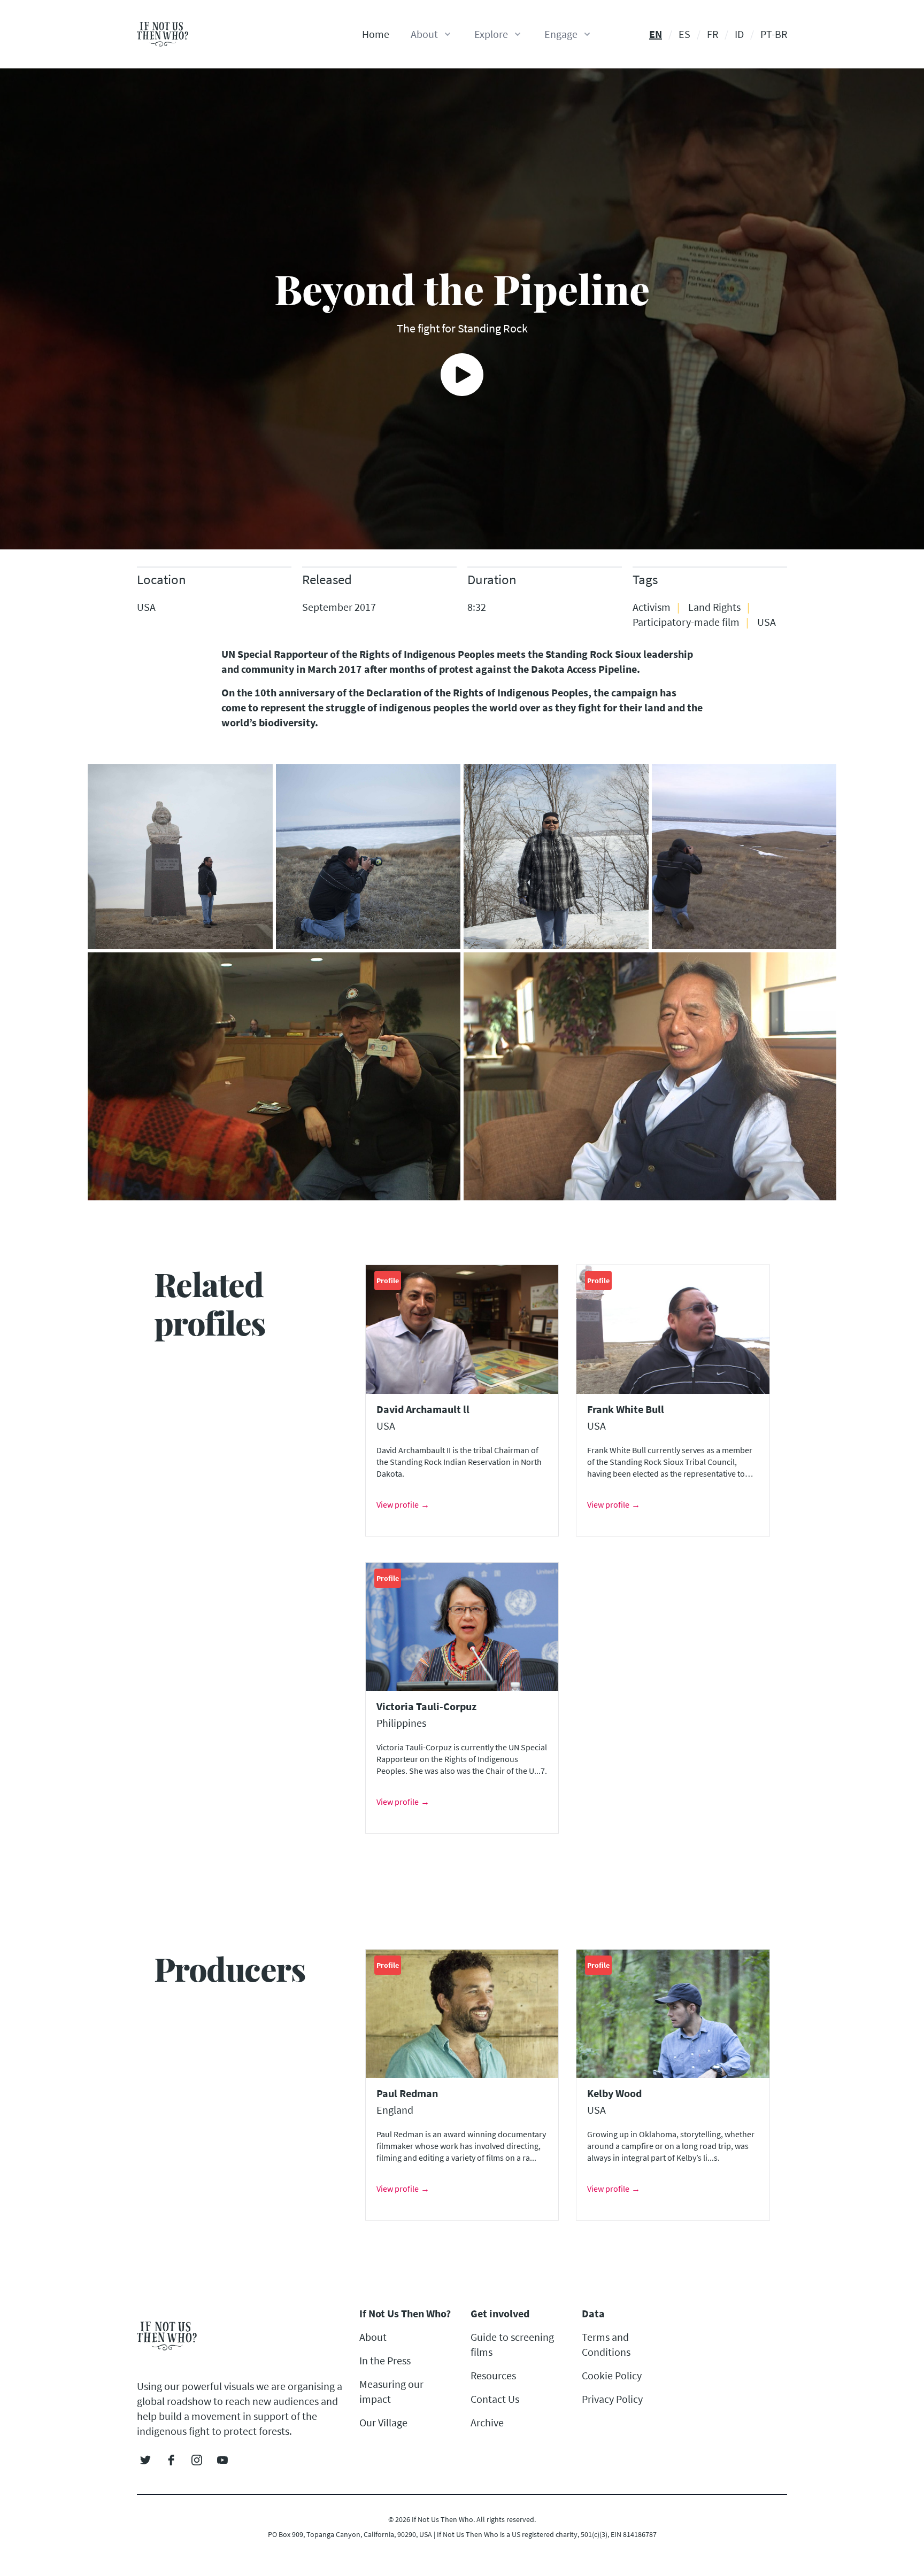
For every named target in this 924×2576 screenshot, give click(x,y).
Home (376, 34)
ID (739, 34)
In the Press (385, 2360)
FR (713, 34)
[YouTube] (222, 2460)
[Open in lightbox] (180, 857)
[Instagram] (197, 2460)
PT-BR (774, 34)
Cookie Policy (612, 2375)
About (373, 2337)
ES (684, 34)
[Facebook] (171, 2460)
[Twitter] (145, 2460)
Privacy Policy (612, 2399)
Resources (493, 2375)
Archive (487, 2422)
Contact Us (495, 2399)
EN (656, 34)
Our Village (383, 2422)
